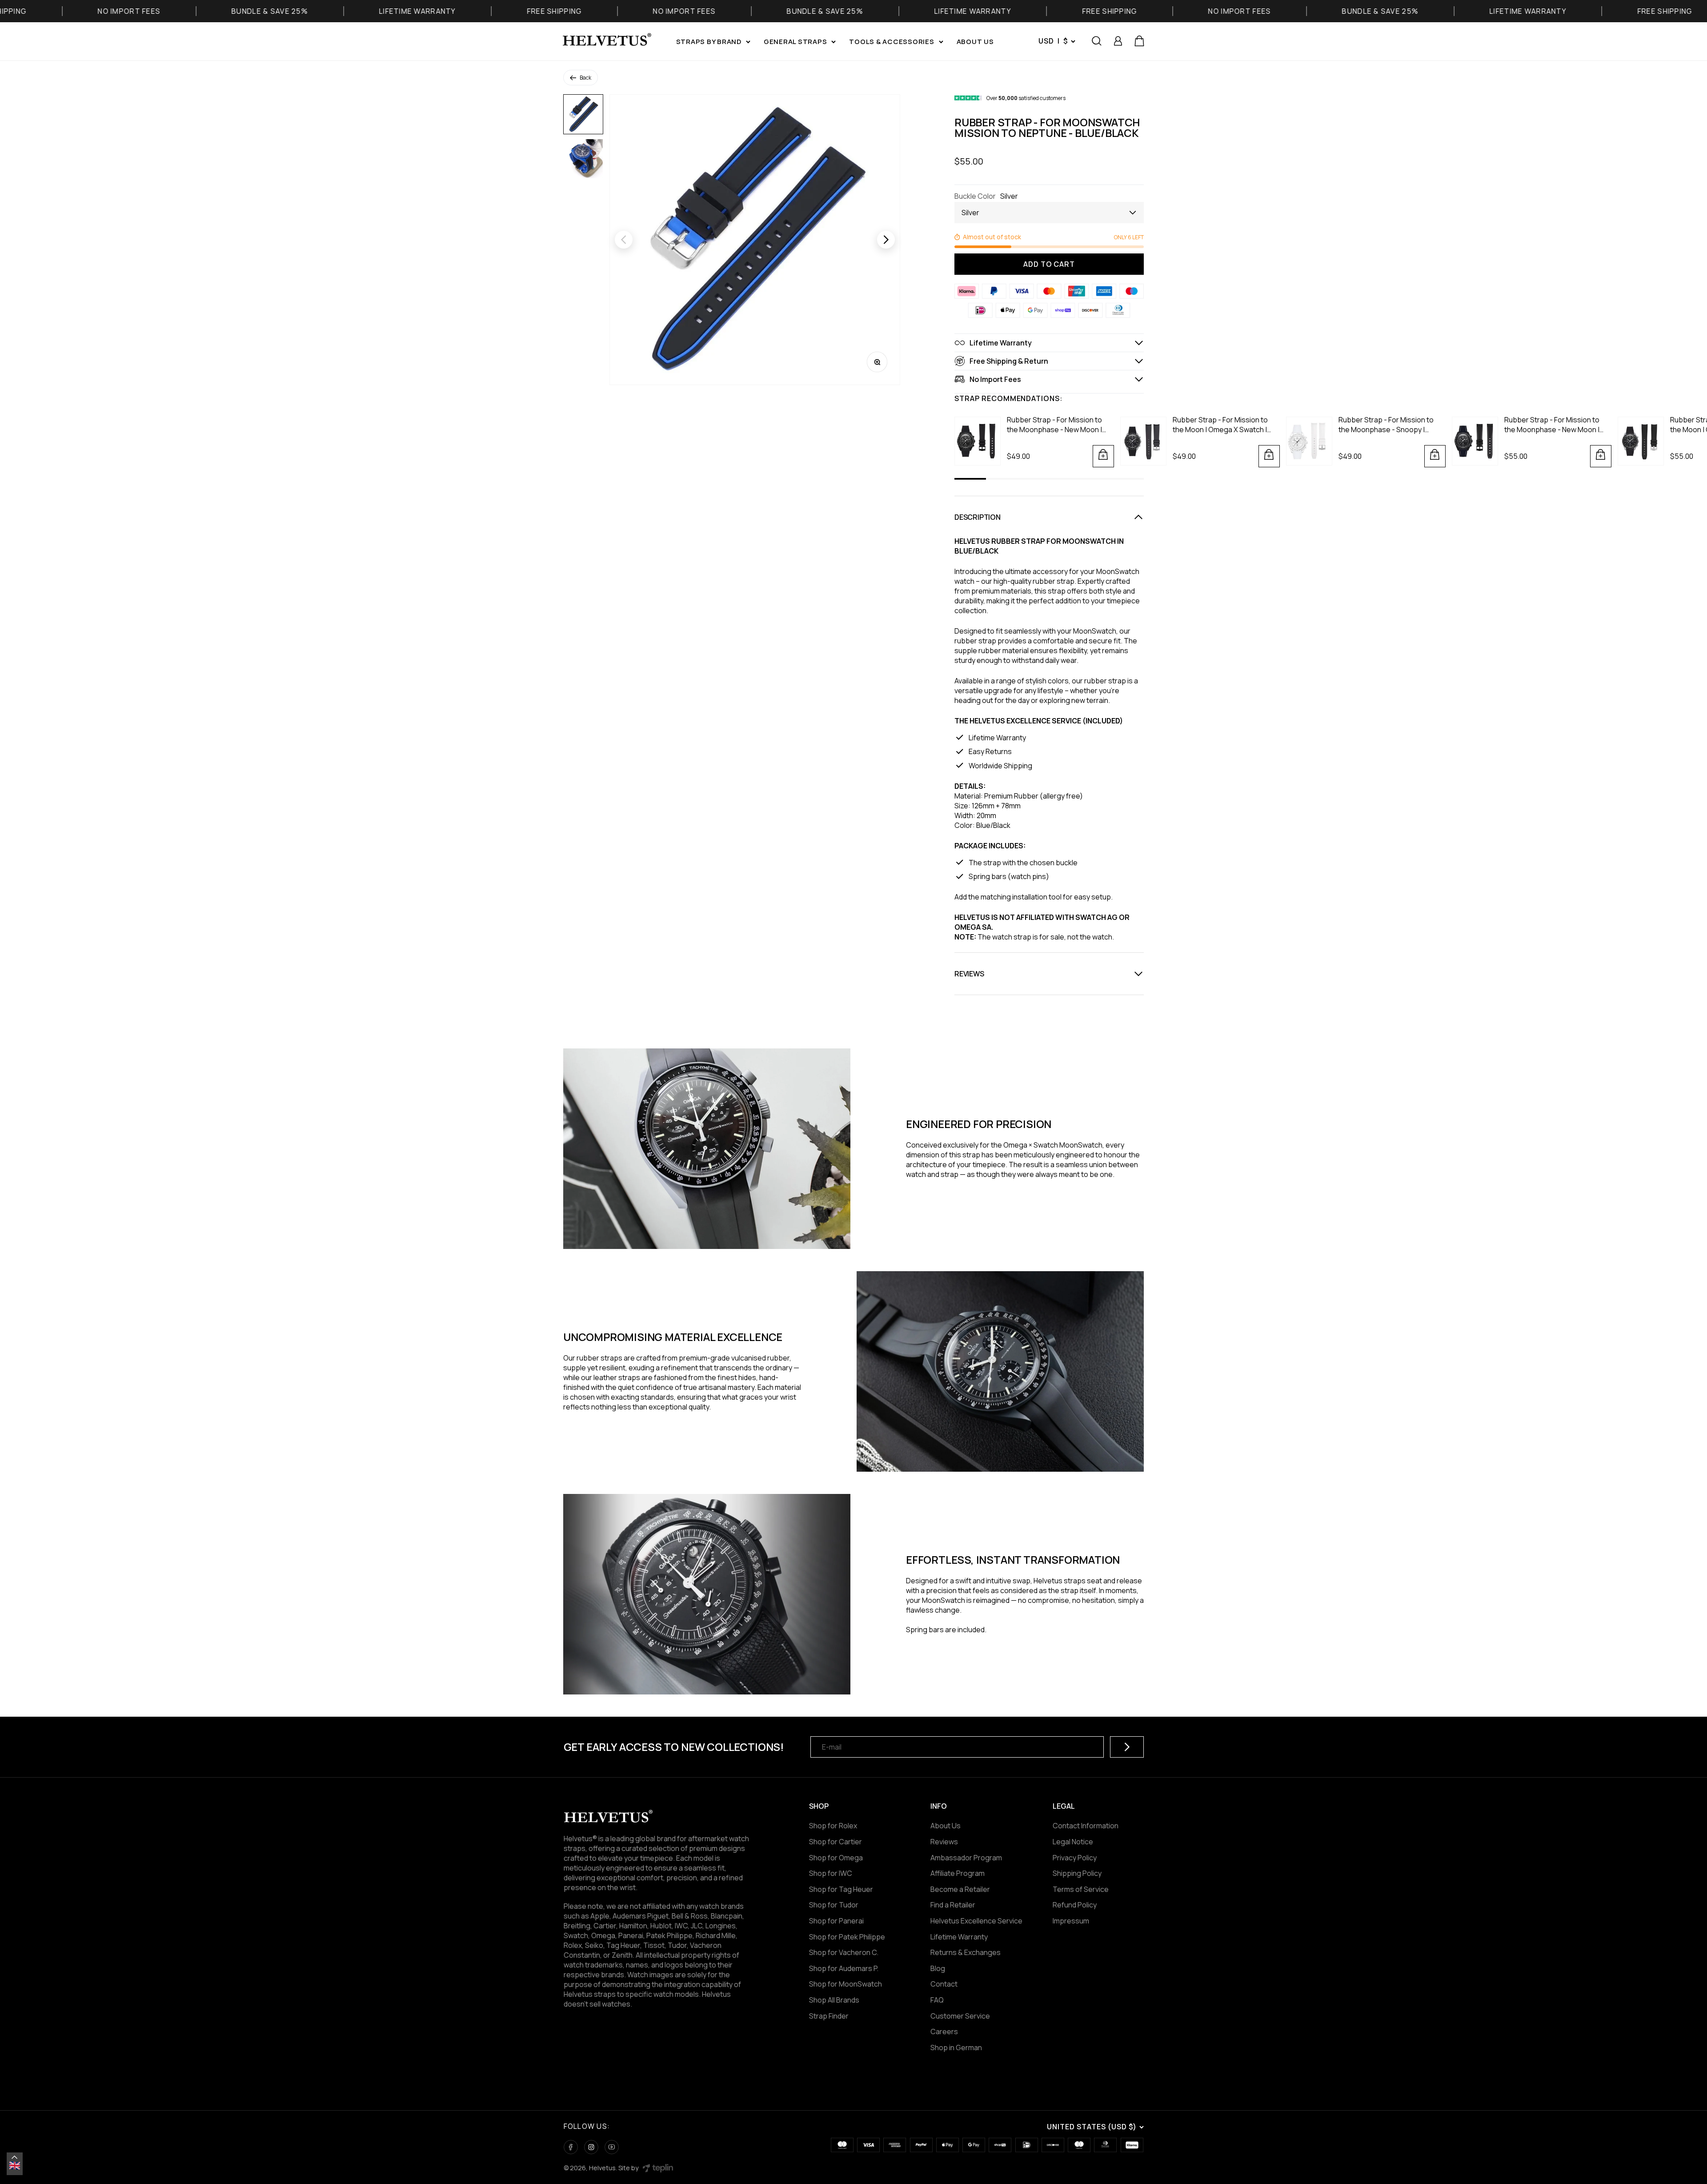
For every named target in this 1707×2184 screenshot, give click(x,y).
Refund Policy (1075, 1905)
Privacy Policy (1075, 1858)
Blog (938, 1968)
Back (585, 78)
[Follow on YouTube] (612, 2147)
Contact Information (1086, 1826)
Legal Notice (1073, 1842)
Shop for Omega (836, 1858)
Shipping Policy (1077, 1873)
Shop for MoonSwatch (845, 1984)
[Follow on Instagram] (591, 2147)
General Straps (795, 42)
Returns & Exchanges (966, 1952)
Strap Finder (829, 2016)
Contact (944, 1984)
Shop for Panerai (836, 1921)
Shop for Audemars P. (844, 1968)
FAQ (937, 2000)
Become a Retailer (960, 1889)
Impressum (1071, 1921)
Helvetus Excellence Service (976, 1921)
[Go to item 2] (583, 159)
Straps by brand (709, 42)
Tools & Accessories (892, 42)
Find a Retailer (953, 1905)
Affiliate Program (958, 1873)
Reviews (944, 1842)
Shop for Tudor (834, 1905)
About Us (946, 1826)
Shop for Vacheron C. (844, 1952)
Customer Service (960, 2016)
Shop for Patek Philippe (847, 1937)
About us (975, 42)
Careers (944, 2031)
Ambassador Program (966, 1858)
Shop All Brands (834, 2000)
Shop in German (956, 2047)
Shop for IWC (831, 1873)
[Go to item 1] (583, 114)
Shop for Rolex (833, 1826)
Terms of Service (1081, 1889)
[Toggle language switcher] (15, 2157)
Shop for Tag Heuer (841, 1889)
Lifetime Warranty (959, 1937)
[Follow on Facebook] (571, 2147)
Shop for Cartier (835, 1842)
